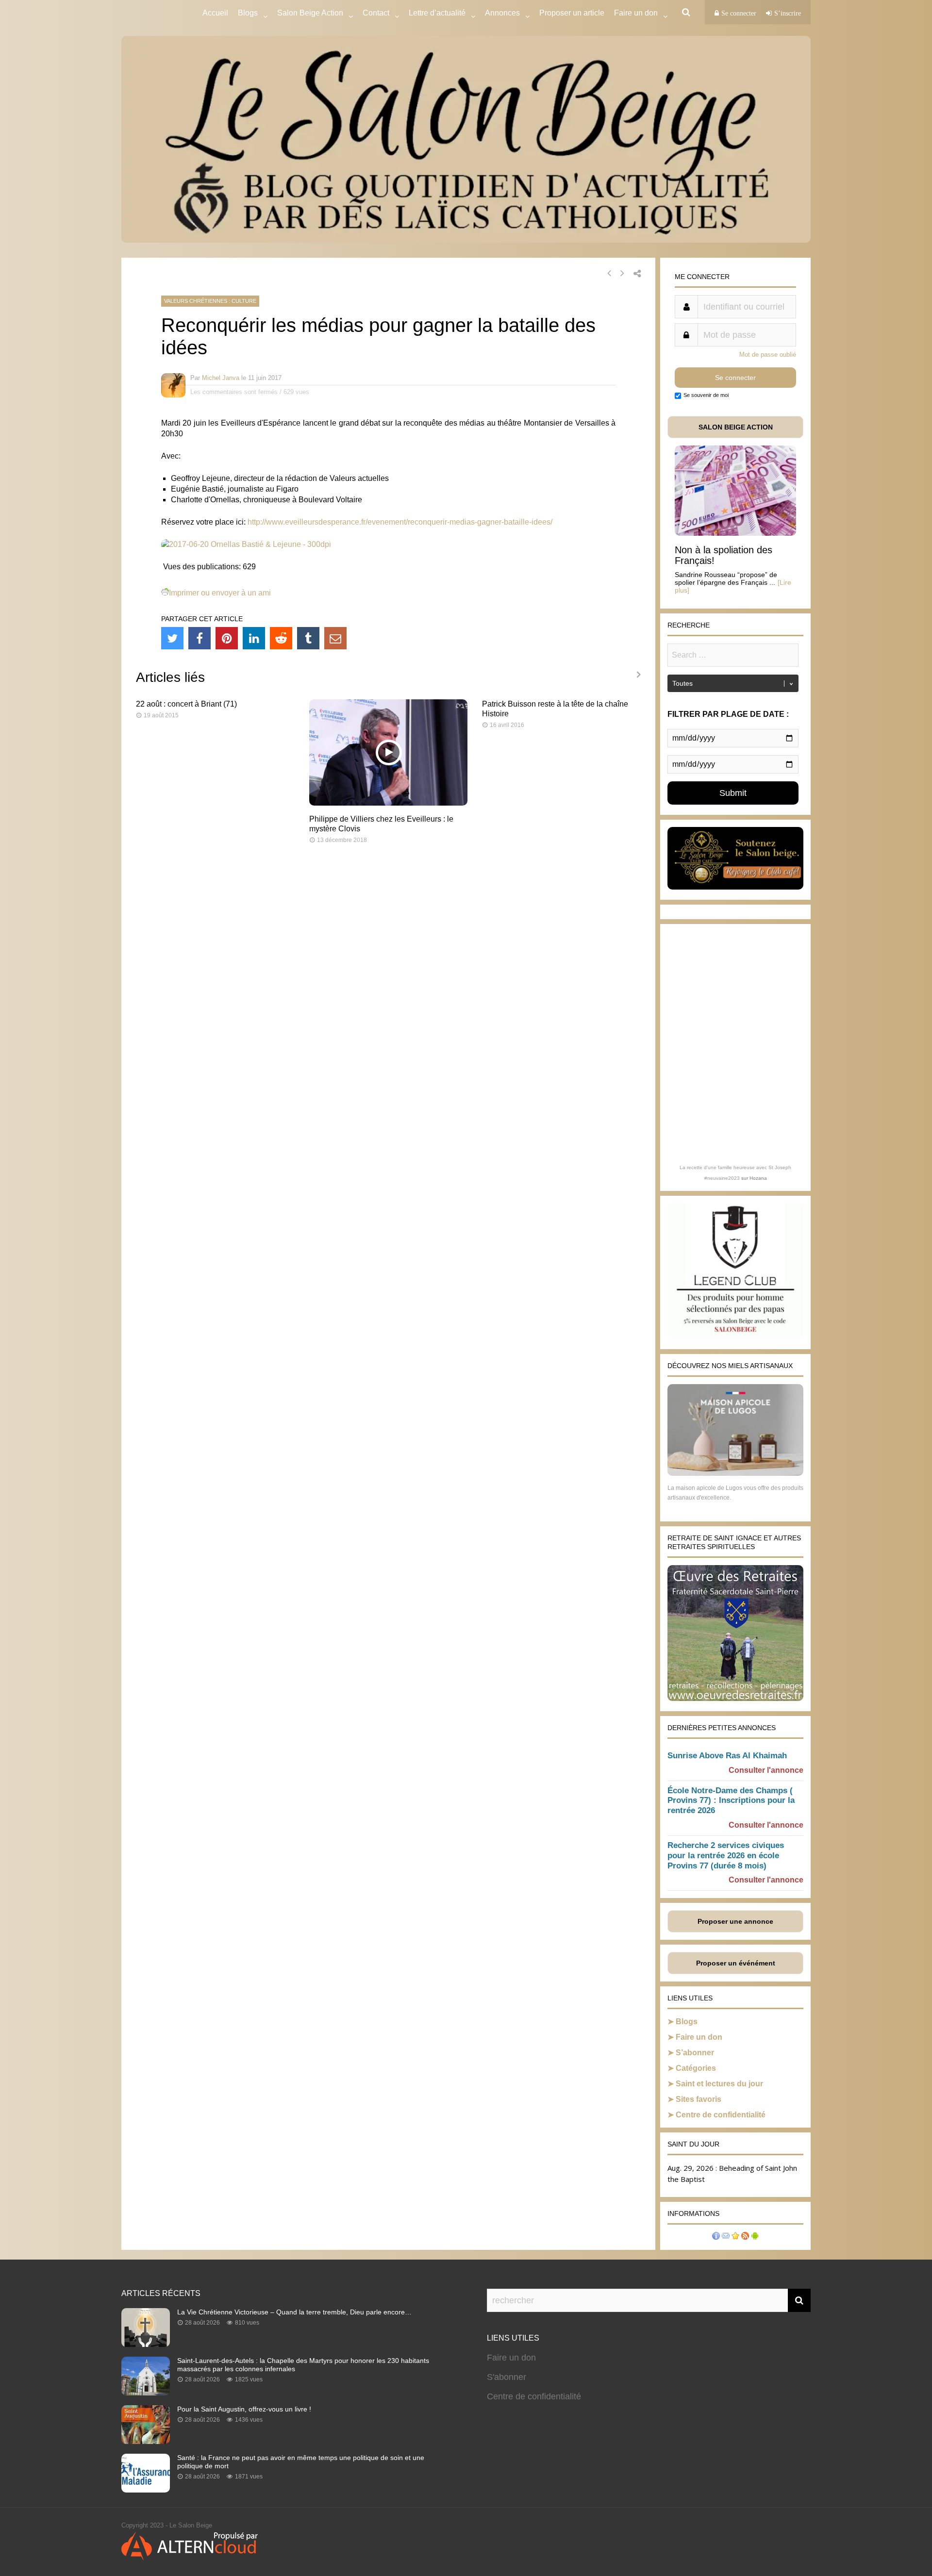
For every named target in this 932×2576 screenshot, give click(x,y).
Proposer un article (572, 13)
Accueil (215, 13)
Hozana (758, 1178)
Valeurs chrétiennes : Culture (210, 301)
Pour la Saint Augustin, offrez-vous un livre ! (244, 2409)
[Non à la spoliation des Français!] (735, 533)
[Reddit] (281, 638)
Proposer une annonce (735, 1921)
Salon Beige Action (310, 13)
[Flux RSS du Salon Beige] (745, 2237)
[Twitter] (172, 638)
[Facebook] (200, 638)
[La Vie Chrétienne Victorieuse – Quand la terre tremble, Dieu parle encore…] (146, 2344)
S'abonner (507, 2377)
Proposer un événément (736, 1963)
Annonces (502, 13)
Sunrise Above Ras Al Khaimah (727, 1756)
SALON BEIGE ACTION (736, 427)
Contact (376, 13)
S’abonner (695, 2053)
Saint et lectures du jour (719, 2084)
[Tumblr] (308, 638)
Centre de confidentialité (721, 2115)
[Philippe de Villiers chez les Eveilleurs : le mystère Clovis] (389, 803)
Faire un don (699, 2037)
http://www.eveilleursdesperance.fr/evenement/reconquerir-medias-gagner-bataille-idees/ (400, 522)
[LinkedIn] (254, 638)
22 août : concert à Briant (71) (186, 704)
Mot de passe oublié (768, 355)
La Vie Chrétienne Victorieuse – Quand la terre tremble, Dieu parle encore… (294, 2312)
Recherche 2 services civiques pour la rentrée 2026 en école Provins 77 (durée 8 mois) (726, 1856)
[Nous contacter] (726, 2237)
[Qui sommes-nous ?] (716, 2237)
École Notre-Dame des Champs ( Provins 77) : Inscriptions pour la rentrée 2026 (731, 1801)
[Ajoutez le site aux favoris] (735, 2237)
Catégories (696, 2068)
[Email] (335, 638)
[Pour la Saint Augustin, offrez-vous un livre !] (146, 2441)
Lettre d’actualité (437, 13)
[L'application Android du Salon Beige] (755, 2237)
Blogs (248, 13)
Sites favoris (699, 2099)
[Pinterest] (227, 638)
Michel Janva (221, 378)
